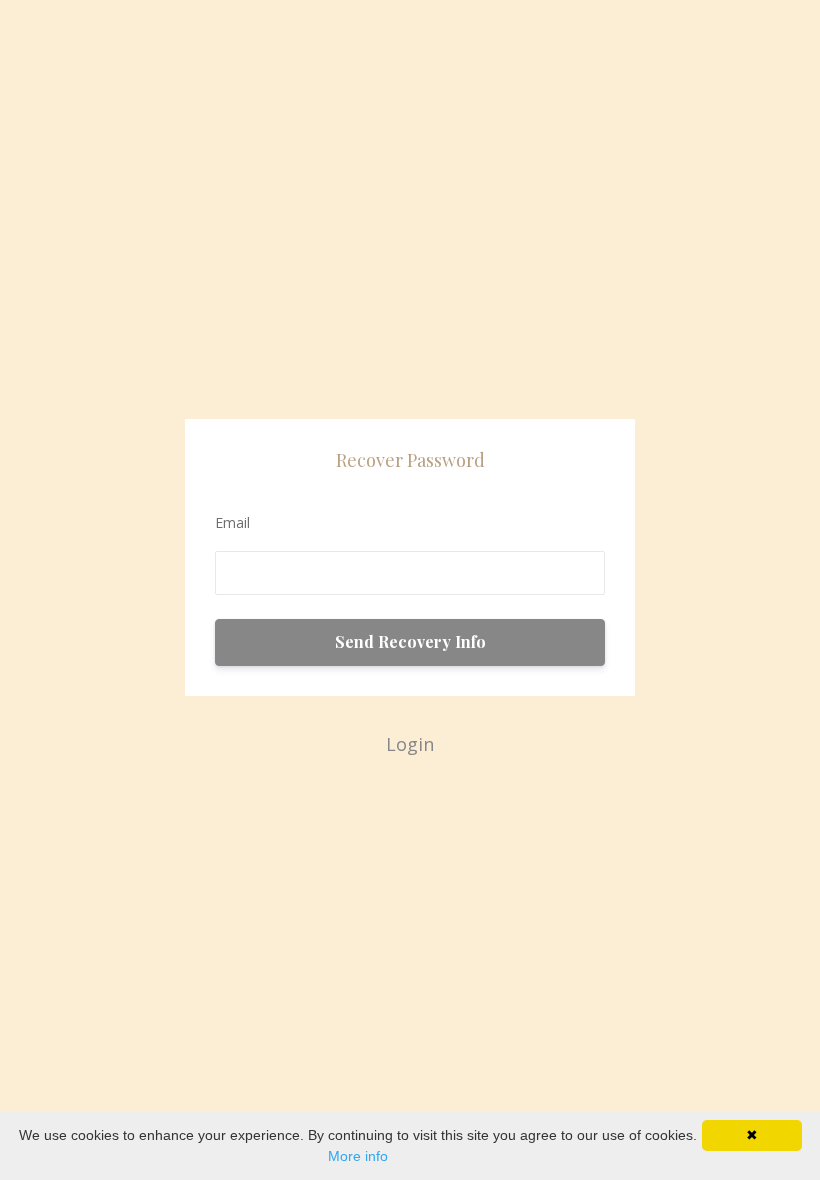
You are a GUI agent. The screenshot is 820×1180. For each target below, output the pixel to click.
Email (232, 522)
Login (410, 744)
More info (358, 1156)
